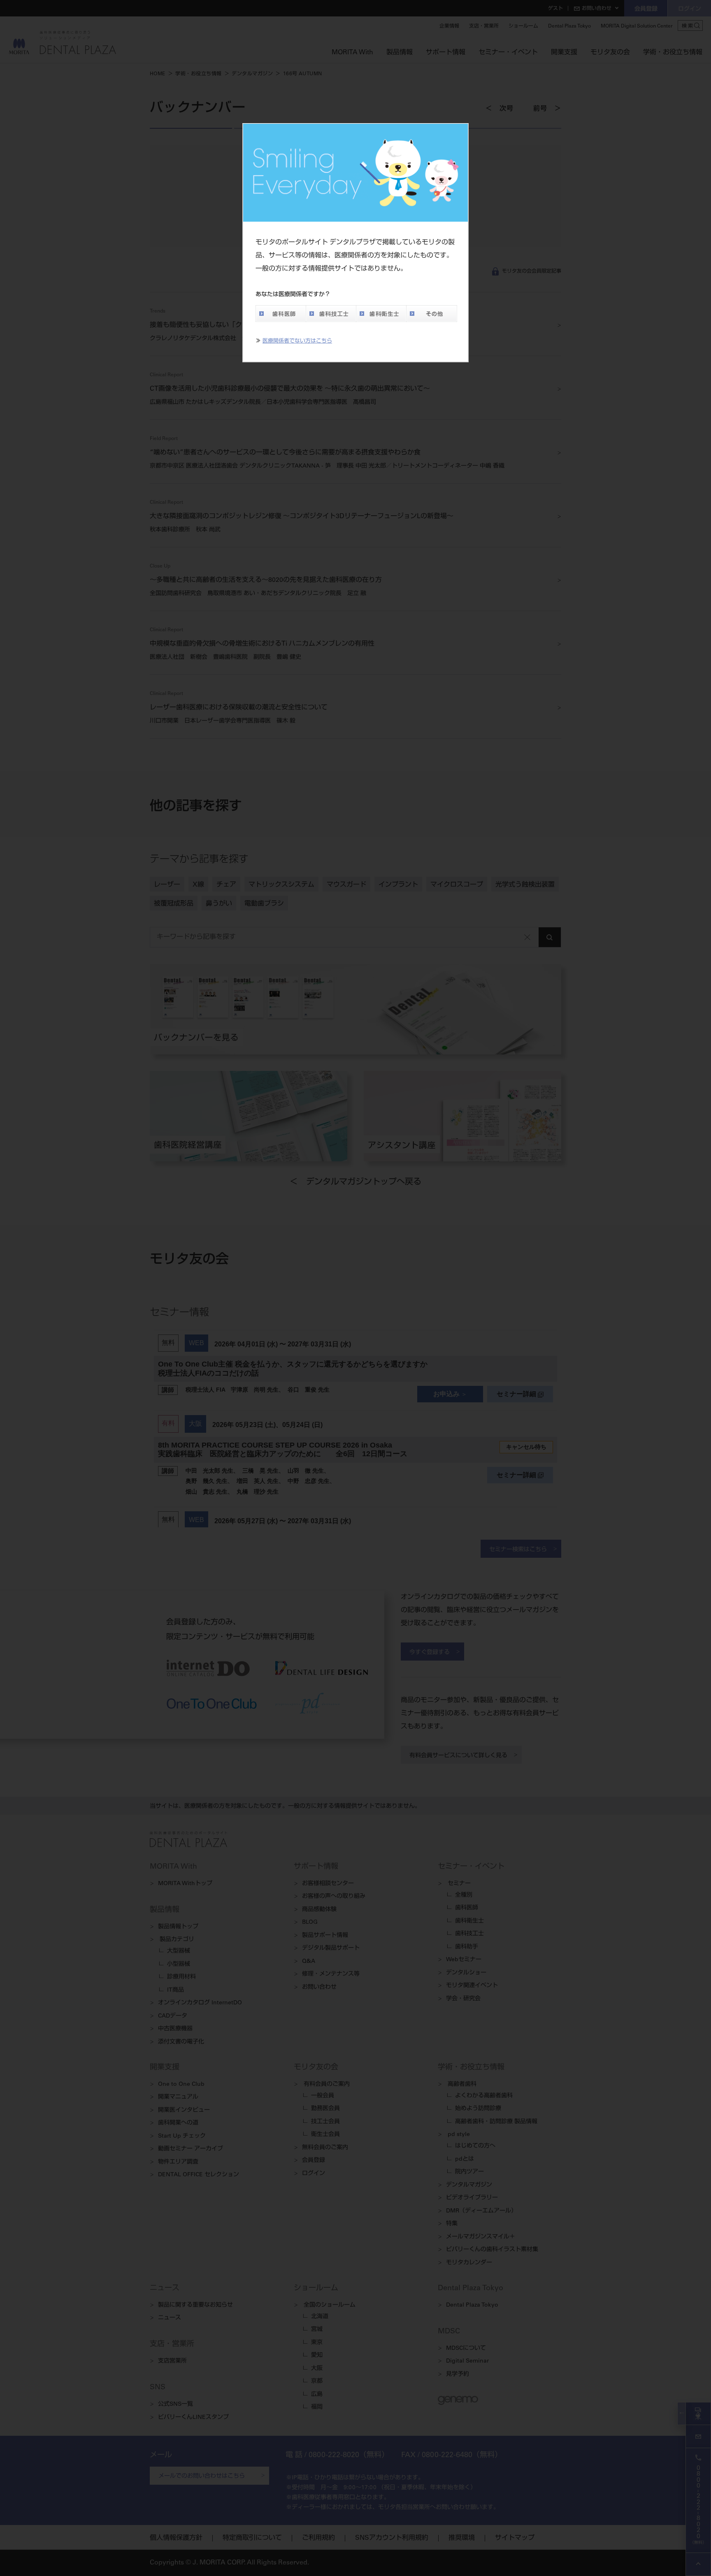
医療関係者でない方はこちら (297, 342)
